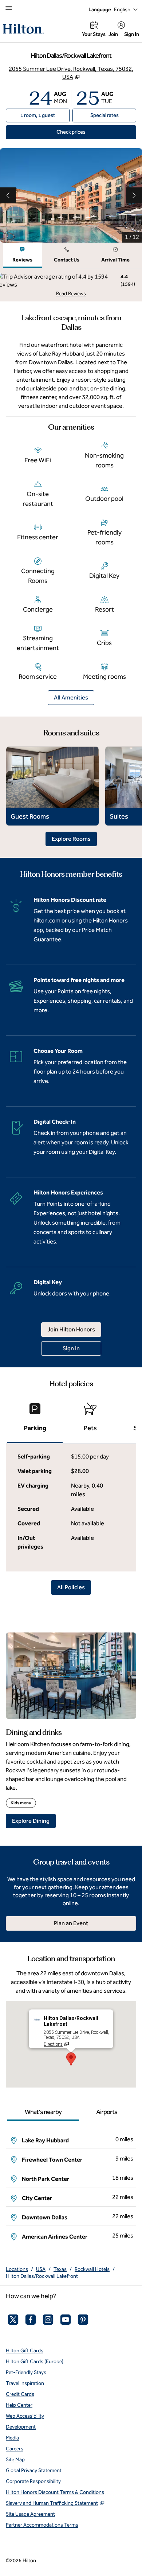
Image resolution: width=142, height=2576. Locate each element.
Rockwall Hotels (92, 2269)
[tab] (22, 255)
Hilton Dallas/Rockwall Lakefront (42, 2276)
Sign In (132, 34)
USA (41, 2269)
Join (113, 34)
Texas (60, 2269)
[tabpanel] (71, 285)
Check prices (88, 132)
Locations (17, 2269)
